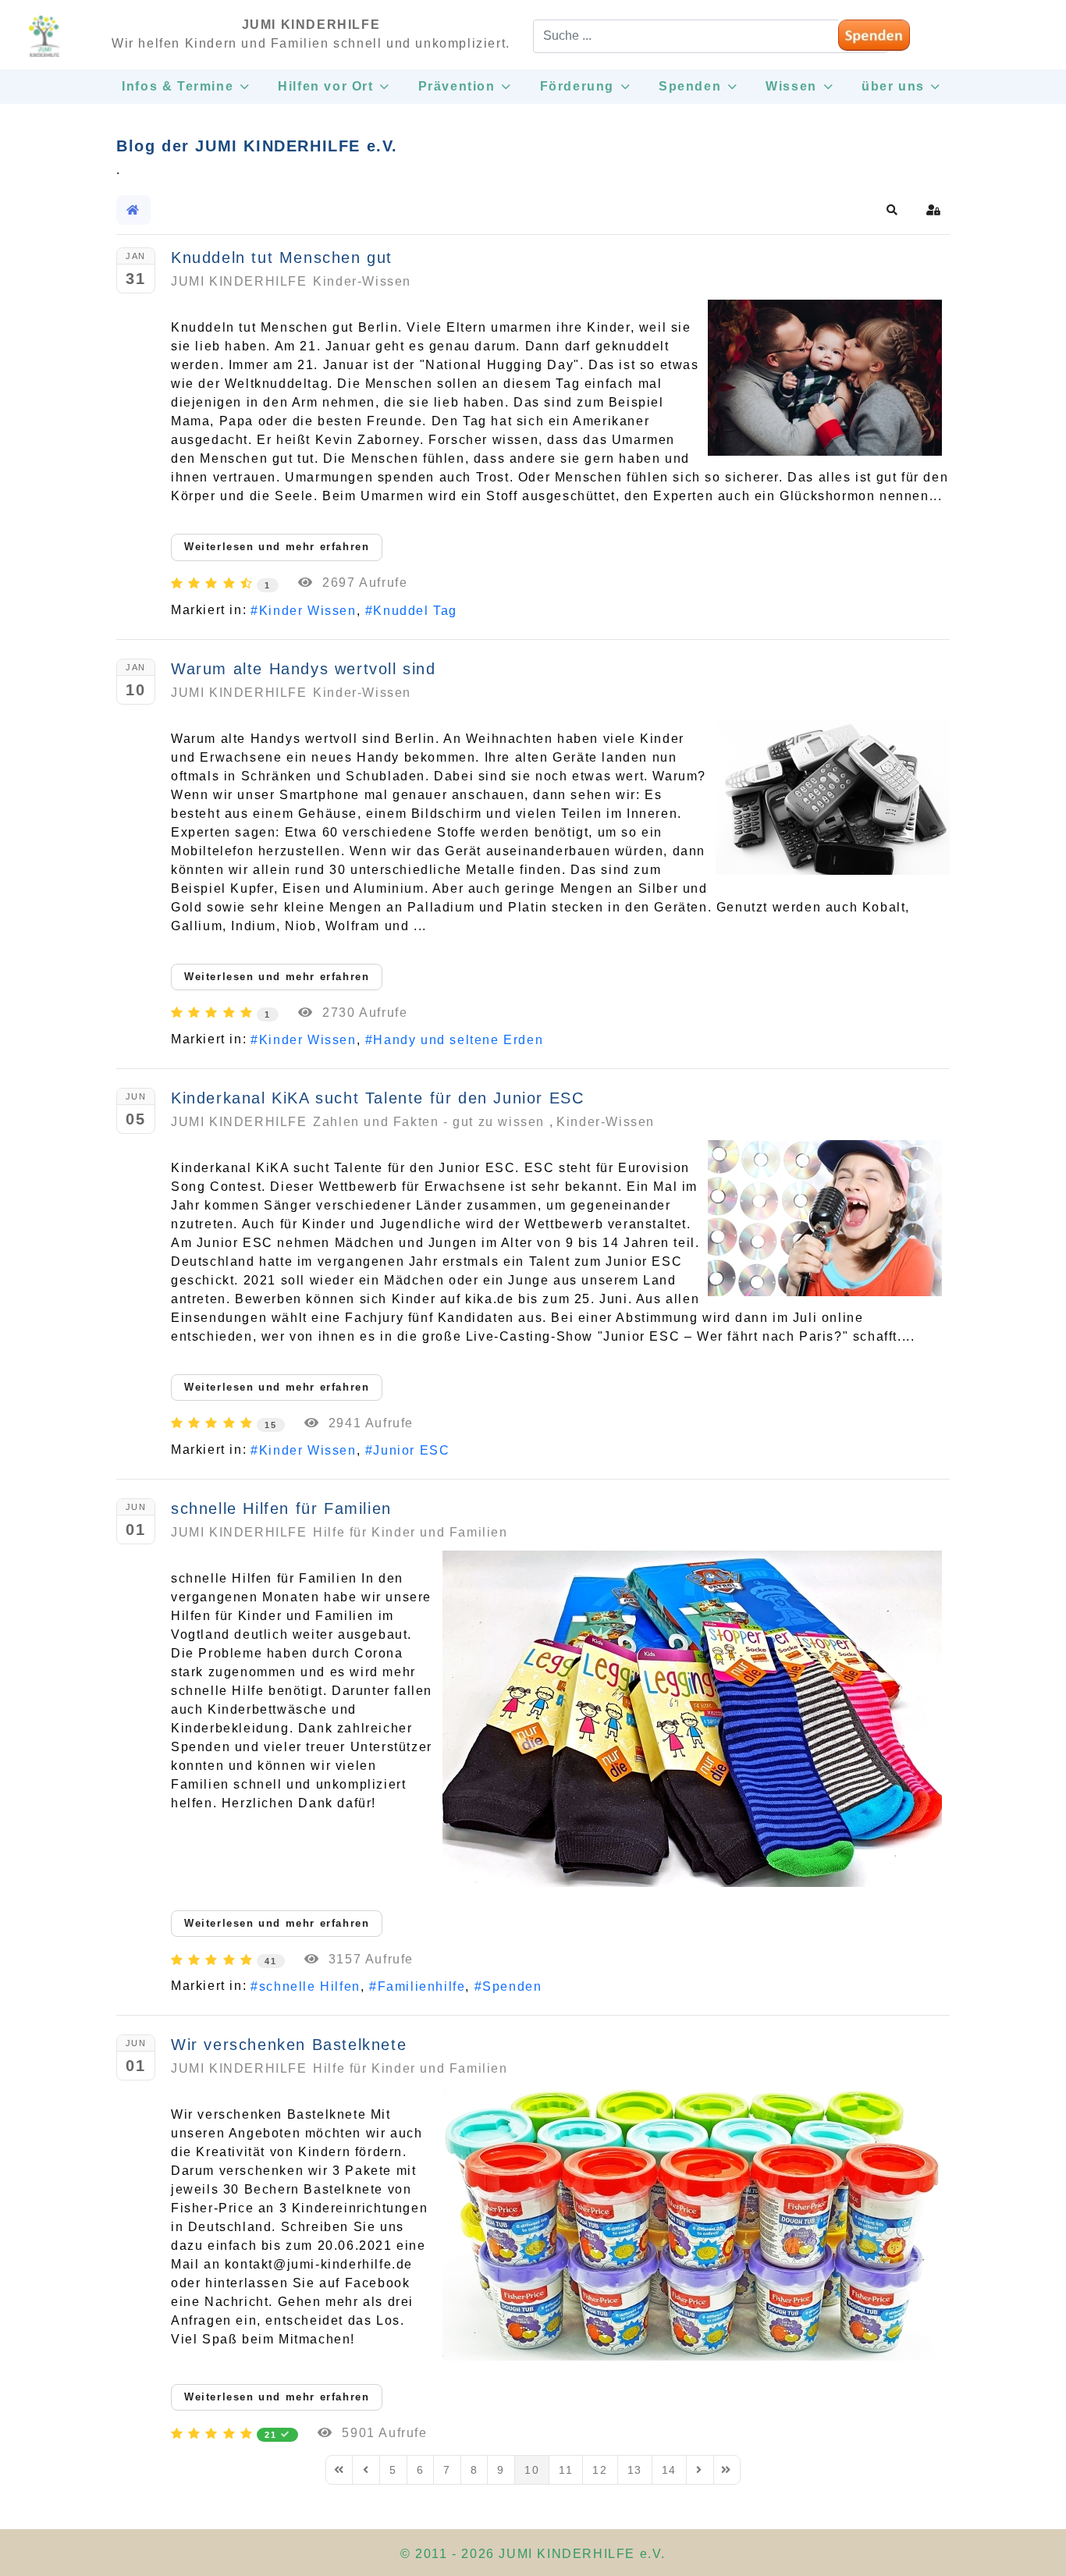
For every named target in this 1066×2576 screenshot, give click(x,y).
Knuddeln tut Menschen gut (282, 258)
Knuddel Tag (415, 611)
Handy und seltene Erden (458, 1040)
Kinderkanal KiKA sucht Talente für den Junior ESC (377, 1098)
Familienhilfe (421, 1986)
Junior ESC (411, 1450)
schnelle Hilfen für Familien (281, 1508)
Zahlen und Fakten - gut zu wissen (429, 1122)
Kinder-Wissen (362, 281)
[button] (893, 210)
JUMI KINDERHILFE (239, 281)
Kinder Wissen (307, 611)
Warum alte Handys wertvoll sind (304, 669)
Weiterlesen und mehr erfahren (277, 547)
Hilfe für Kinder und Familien (410, 1532)
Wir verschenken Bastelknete (289, 2045)
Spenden (512, 1986)
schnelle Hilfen (310, 1986)
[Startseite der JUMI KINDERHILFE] (44, 43)
